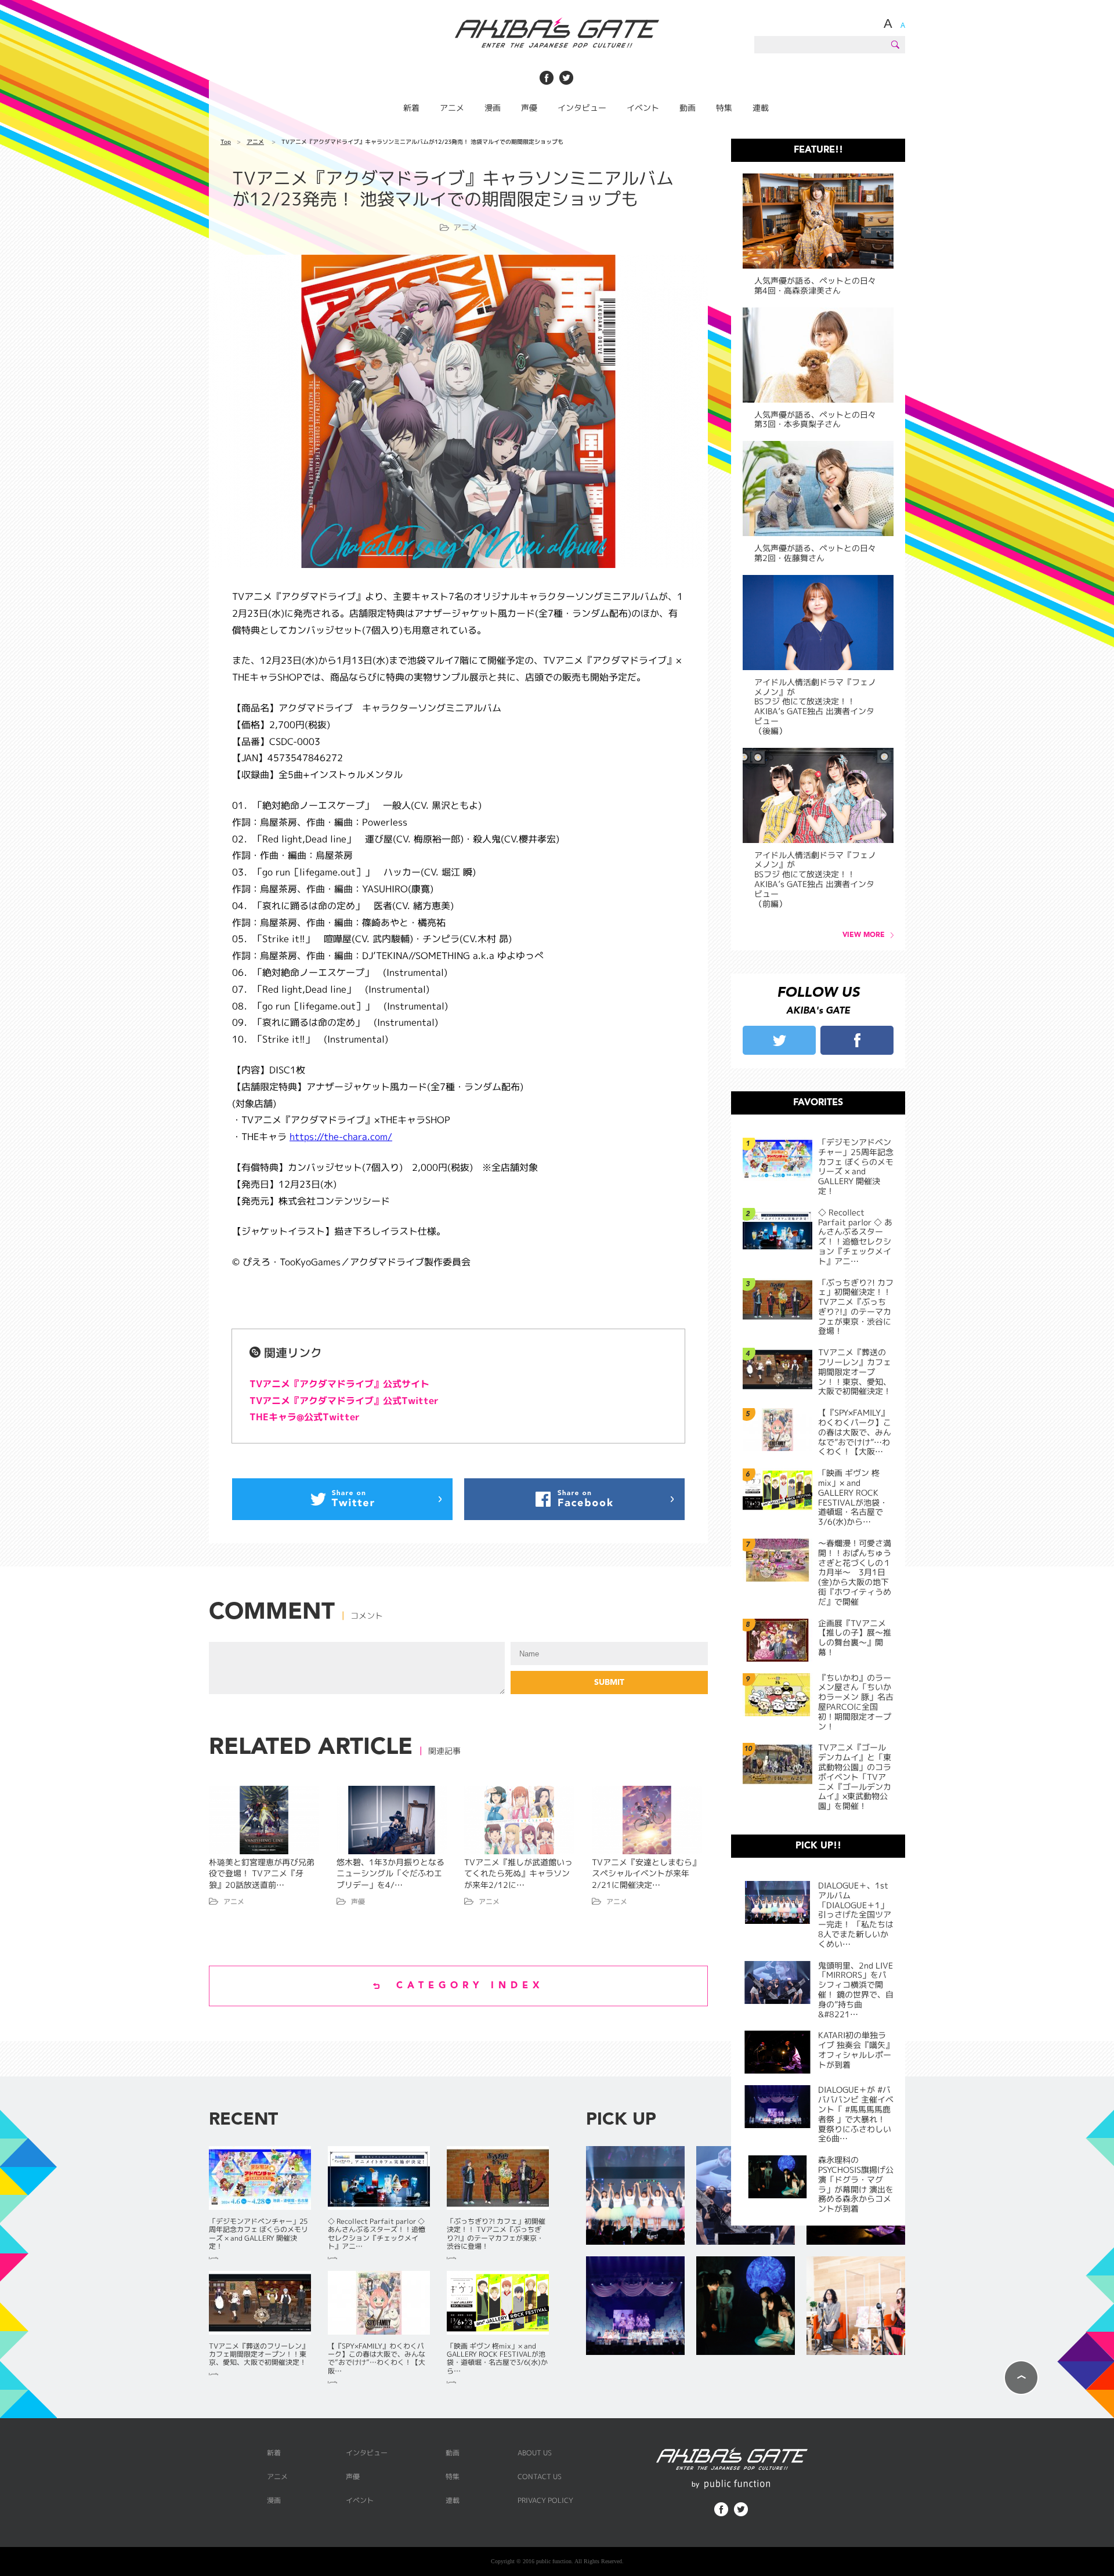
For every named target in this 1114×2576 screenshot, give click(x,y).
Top (226, 142)
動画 (688, 108)
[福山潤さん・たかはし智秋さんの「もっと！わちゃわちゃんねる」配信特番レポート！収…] (856, 2307)
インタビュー (582, 108)
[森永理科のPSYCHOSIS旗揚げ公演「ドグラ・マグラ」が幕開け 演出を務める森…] (746, 2307)
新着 (411, 108)
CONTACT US (540, 2476)
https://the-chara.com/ (341, 1137)
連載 (761, 108)
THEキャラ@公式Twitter (305, 1417)
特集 (724, 108)
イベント (643, 108)
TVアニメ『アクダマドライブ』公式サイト (339, 1384)
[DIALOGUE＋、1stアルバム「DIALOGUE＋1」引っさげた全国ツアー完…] (635, 2196)
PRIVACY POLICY (545, 2500)
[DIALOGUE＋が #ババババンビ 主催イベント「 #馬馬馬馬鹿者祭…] (635, 2307)
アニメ (452, 108)
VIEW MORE (864, 935)
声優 (529, 108)
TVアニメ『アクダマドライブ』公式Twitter (344, 1401)
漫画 (493, 108)
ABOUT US (535, 2453)
